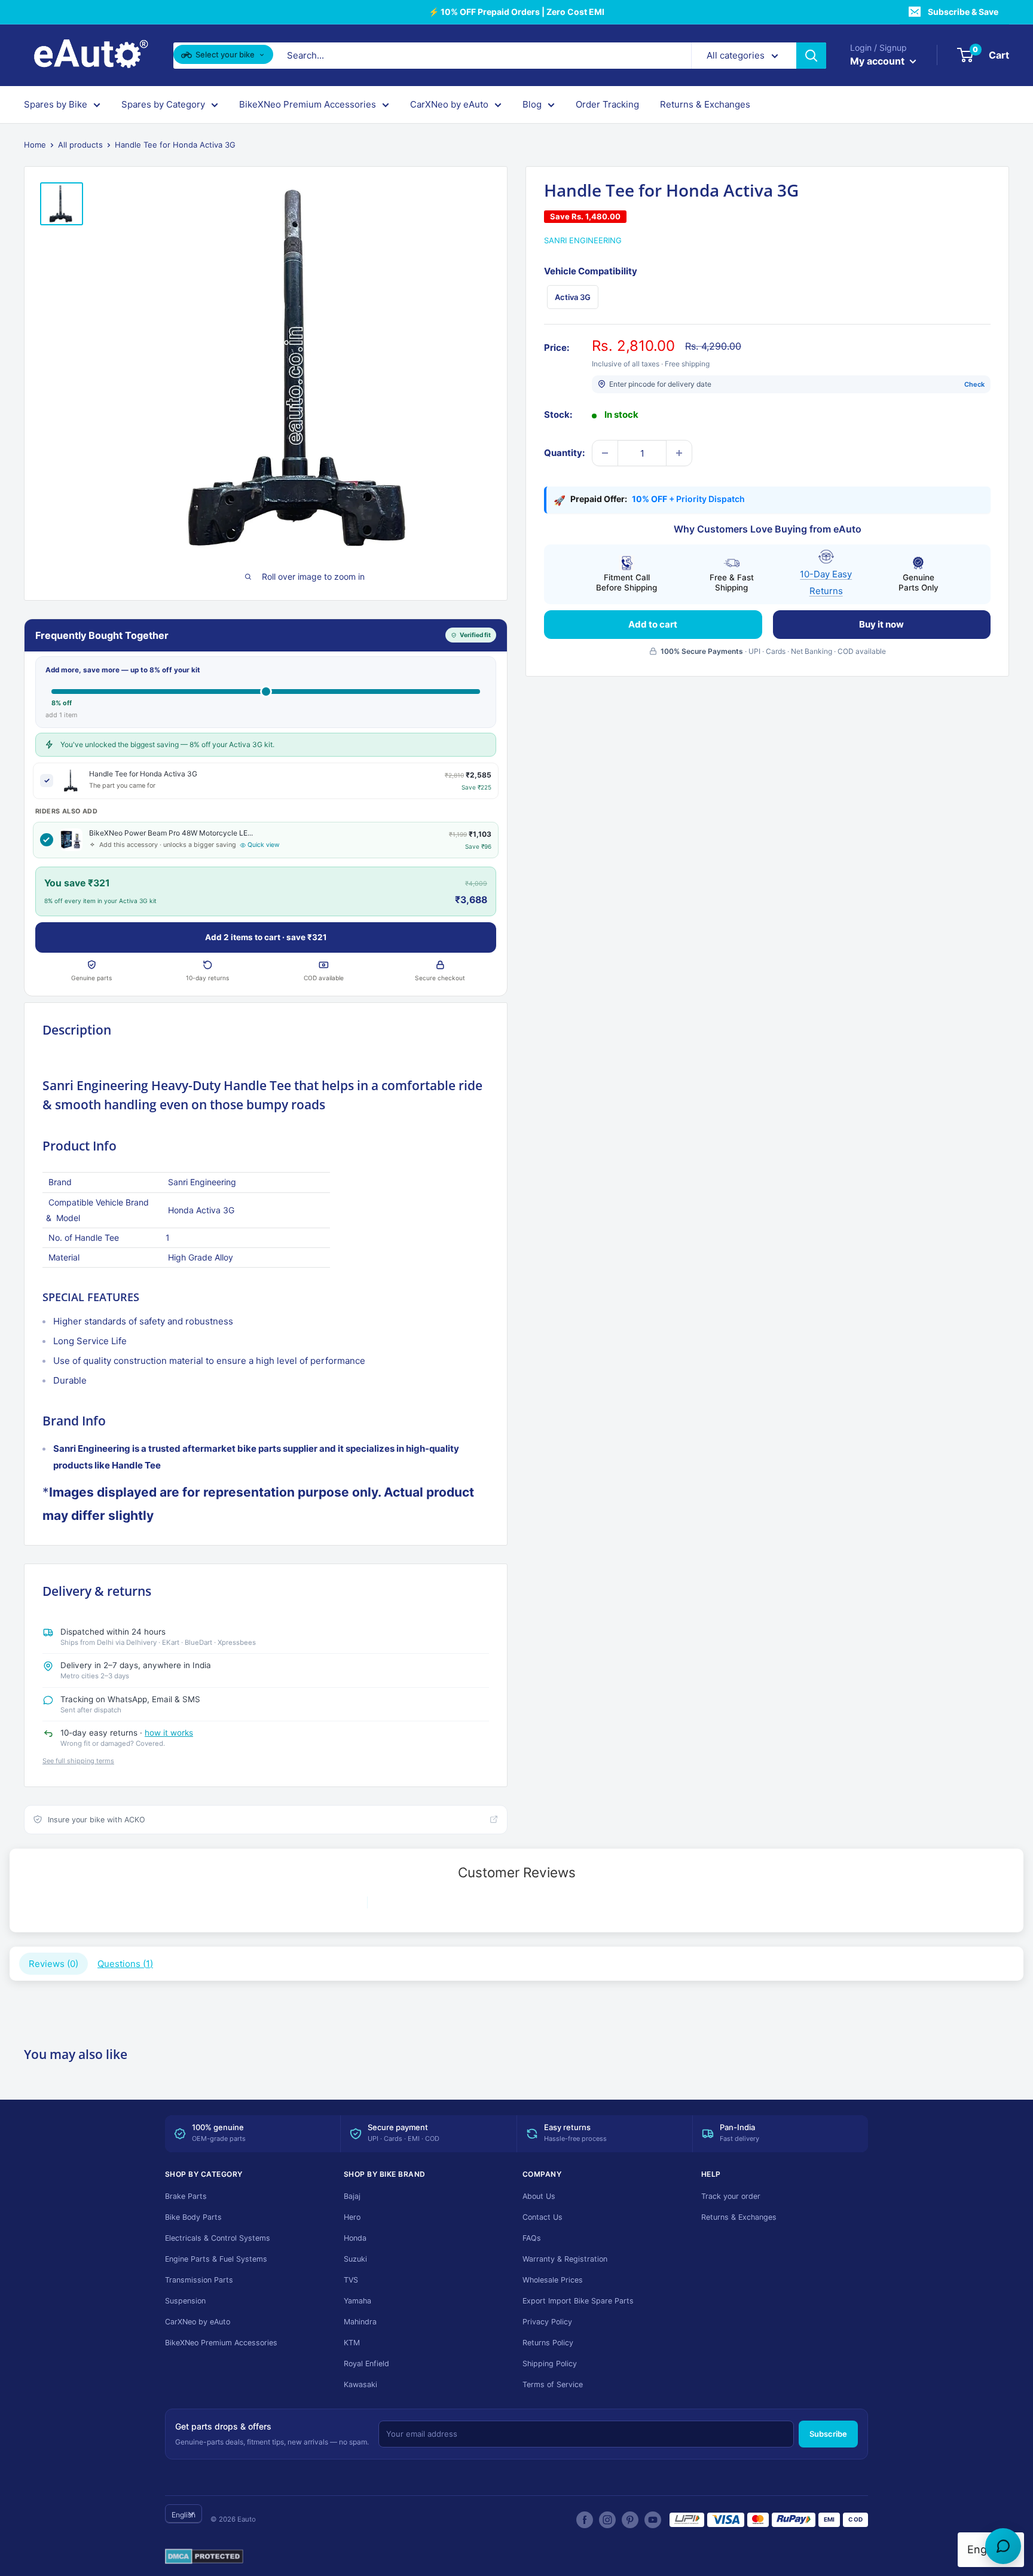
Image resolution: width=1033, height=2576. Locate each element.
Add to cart (653, 624)
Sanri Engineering (583, 240)
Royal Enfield (366, 2364)
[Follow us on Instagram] (607, 2520)
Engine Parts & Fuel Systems (216, 2259)
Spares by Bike (56, 104)
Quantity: (564, 453)
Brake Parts (186, 2196)
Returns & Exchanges (705, 104)
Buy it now (881, 624)
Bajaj (352, 2196)
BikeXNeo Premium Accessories (308, 104)
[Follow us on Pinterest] (630, 2520)
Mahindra (360, 2322)
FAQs (532, 2238)
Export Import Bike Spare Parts (578, 2301)
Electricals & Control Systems (218, 2238)
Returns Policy (548, 2343)
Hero (352, 2217)
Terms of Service (553, 2384)
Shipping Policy (550, 2364)
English (184, 2515)
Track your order (731, 2196)
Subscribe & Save (963, 12)
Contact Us (543, 2217)
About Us (539, 2196)
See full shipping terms (78, 1761)
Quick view (264, 845)
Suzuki (355, 2259)
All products (80, 145)
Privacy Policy (547, 2322)
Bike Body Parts (193, 2217)
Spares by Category (163, 104)
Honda (355, 2238)
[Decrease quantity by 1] (605, 453)
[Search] (811, 56)
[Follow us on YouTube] (653, 2520)
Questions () (125, 1964)
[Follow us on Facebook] (585, 2520)
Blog (532, 104)
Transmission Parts (199, 2280)
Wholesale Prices (553, 2280)
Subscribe (828, 2434)
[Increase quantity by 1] (679, 453)
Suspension (185, 2301)
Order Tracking (607, 104)
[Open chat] (1003, 2546)
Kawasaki (360, 2384)
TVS (351, 2280)
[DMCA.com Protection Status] (204, 2557)
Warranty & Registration (565, 2259)
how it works (169, 1733)
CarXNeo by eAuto (449, 104)
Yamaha (357, 2301)
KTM (352, 2343)
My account (878, 61)
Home (35, 145)
